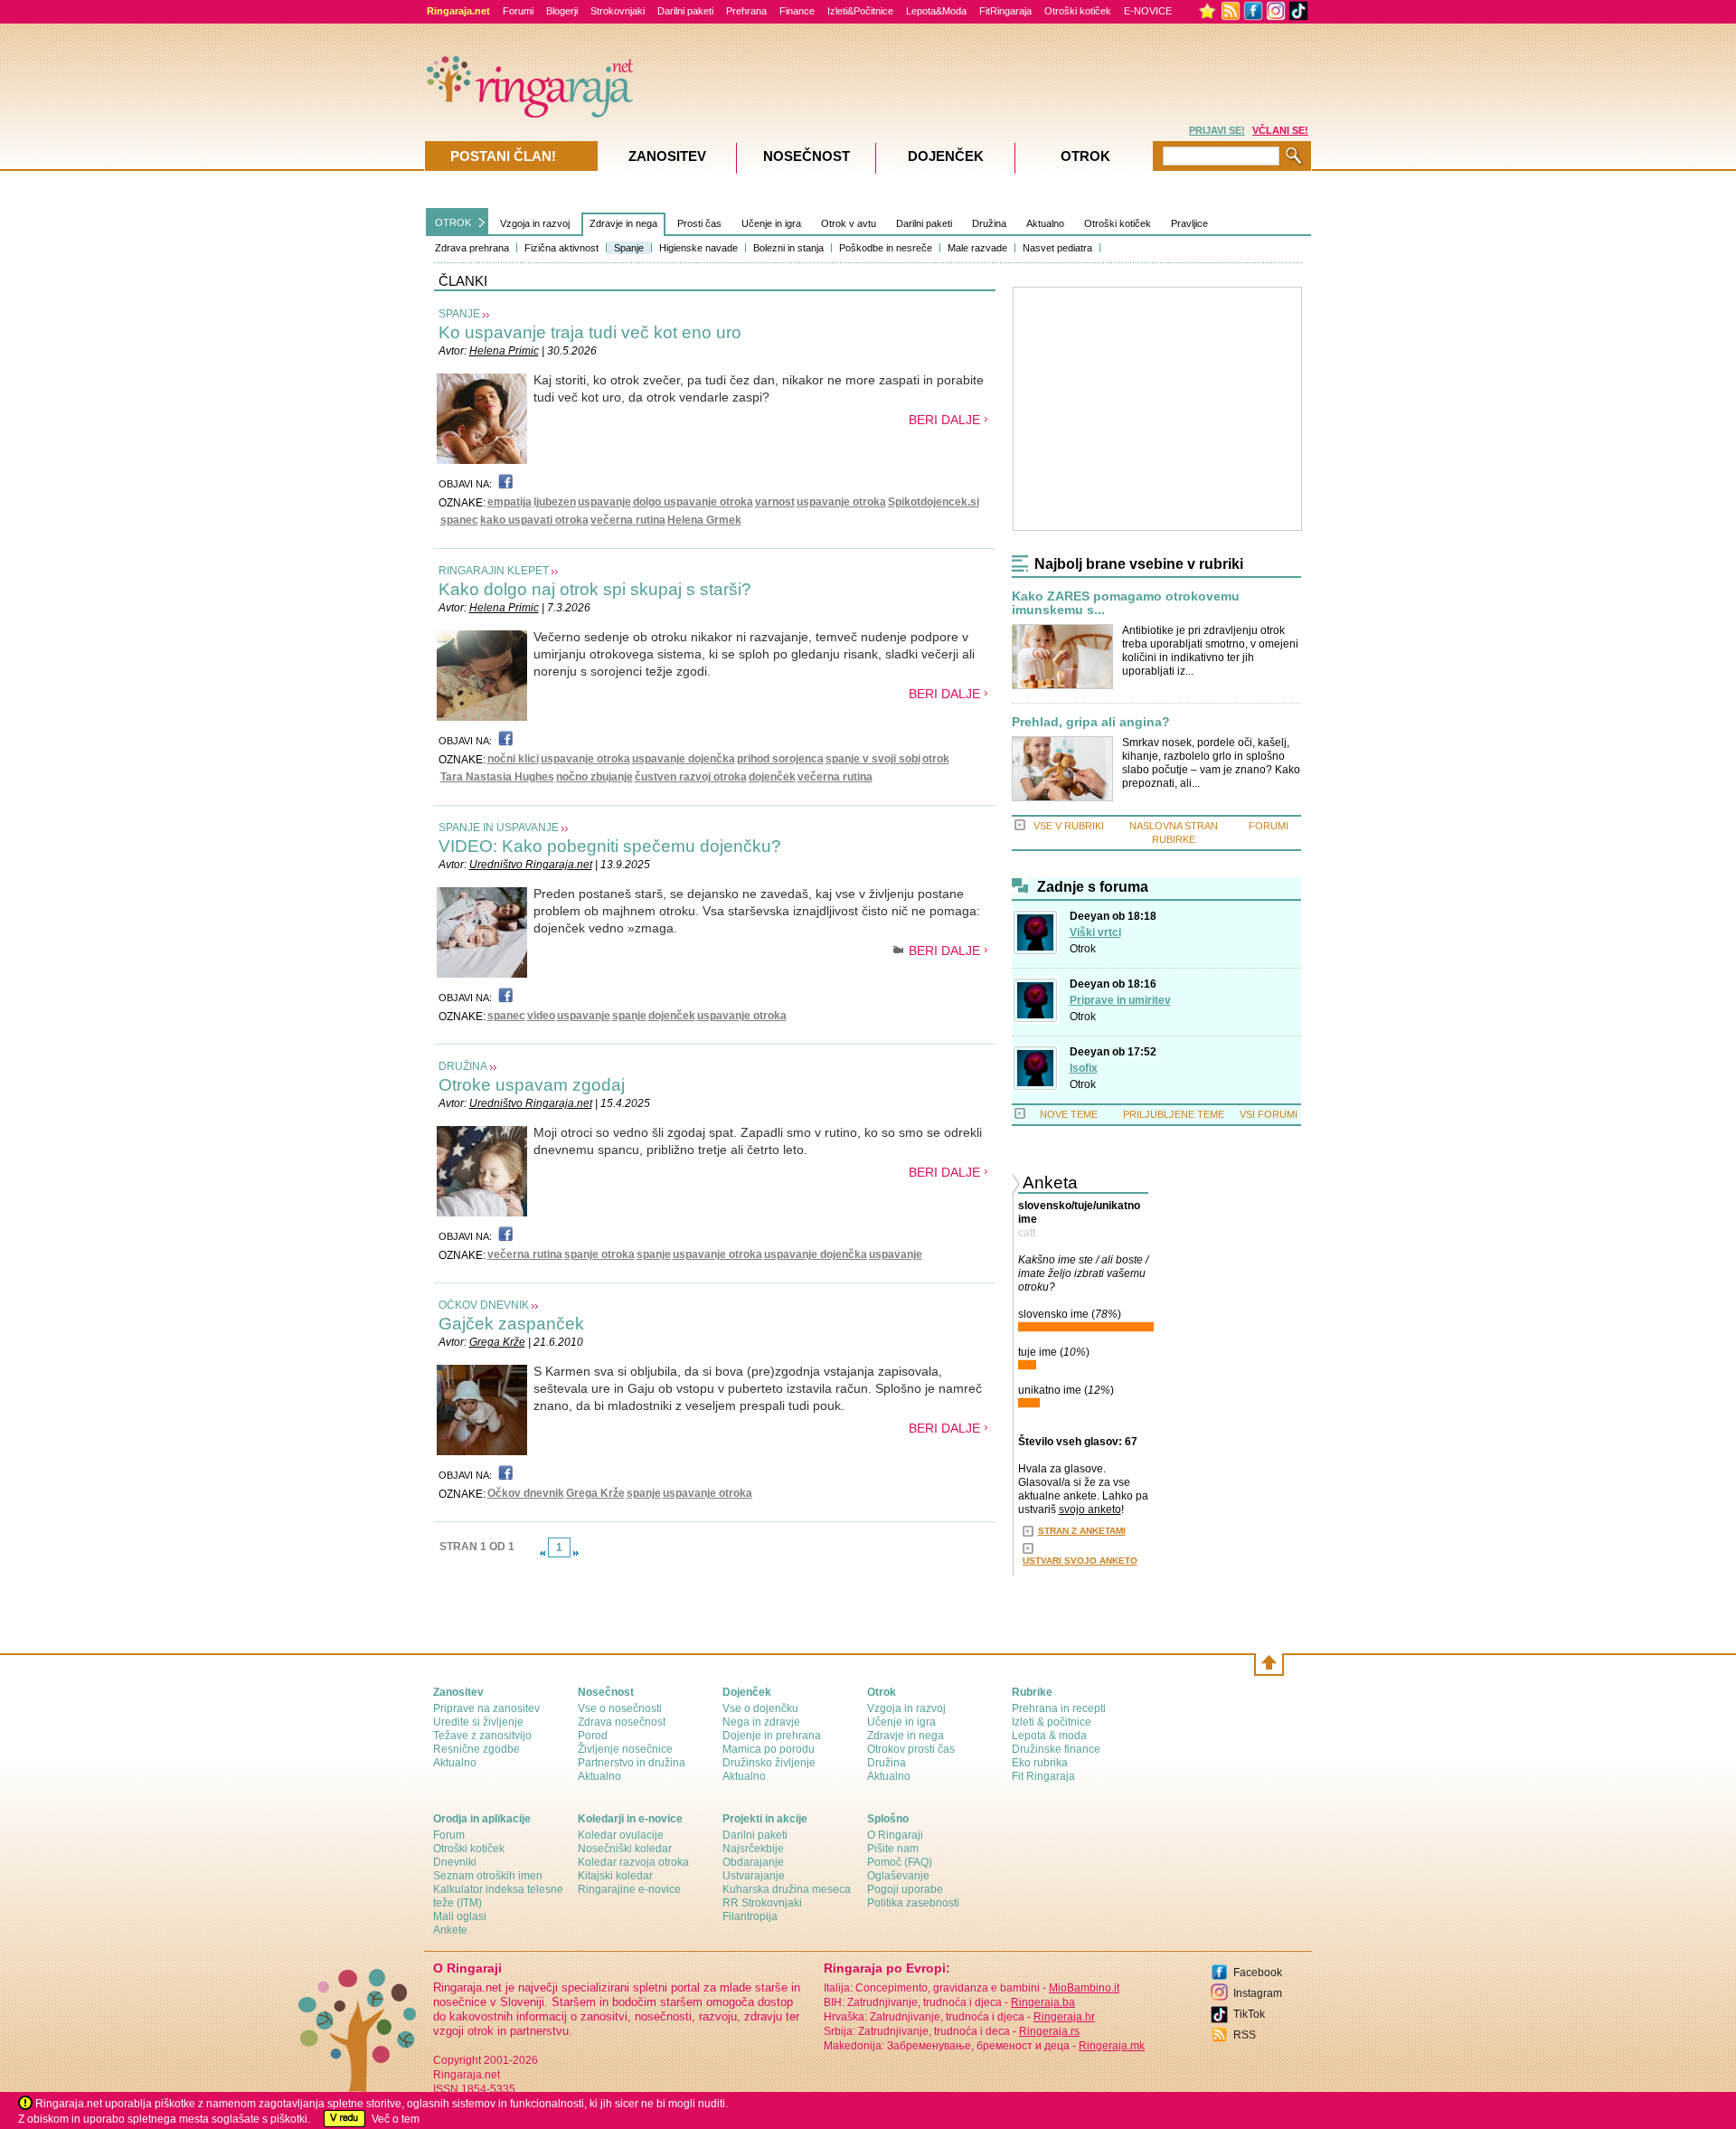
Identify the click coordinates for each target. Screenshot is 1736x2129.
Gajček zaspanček (511, 1324)
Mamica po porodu (769, 1749)
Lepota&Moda (936, 11)
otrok (936, 759)
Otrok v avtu (849, 223)
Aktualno (1045, 223)
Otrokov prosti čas (911, 1749)
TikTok (1249, 2014)
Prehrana (746, 11)
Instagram (1258, 1993)
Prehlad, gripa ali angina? (1091, 722)
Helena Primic (504, 351)
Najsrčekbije (753, 1849)
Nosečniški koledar (625, 1849)
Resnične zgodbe (476, 1749)
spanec (459, 520)
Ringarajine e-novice (629, 1889)
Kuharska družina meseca (787, 1889)
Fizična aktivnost (561, 248)
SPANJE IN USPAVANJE (499, 828)
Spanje (629, 248)
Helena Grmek (704, 520)
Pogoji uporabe (905, 1889)
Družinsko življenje (769, 1763)
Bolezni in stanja (788, 248)
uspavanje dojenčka (684, 759)
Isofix (1084, 1068)
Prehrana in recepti (1059, 1708)
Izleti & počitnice (1052, 1722)
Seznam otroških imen (488, 1876)
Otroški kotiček (1078, 11)
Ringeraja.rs (1049, 2031)
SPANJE (459, 314)
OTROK (453, 222)
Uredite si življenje (478, 1722)
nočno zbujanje (594, 777)
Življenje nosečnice (625, 1749)
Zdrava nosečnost (622, 1722)
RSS (1245, 2035)
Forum (449, 1835)
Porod (593, 1736)
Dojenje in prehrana (772, 1736)
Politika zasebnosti (913, 1903)
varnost (775, 502)
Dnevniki (455, 1862)
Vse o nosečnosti (620, 1708)
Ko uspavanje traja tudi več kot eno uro (590, 332)
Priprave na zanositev (486, 1708)
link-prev (542, 1553)
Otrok (1083, 949)
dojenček (772, 777)
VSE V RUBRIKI (1069, 826)
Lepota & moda (1049, 1736)
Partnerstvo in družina (632, 1763)
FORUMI (1269, 826)
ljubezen (555, 502)
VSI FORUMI (1269, 1114)
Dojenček (946, 156)
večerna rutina (628, 520)
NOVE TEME (1069, 1114)
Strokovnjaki (618, 11)
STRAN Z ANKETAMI (1082, 1531)
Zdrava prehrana (472, 248)
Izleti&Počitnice (860, 11)
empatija (509, 502)
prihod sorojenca (780, 759)
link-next (576, 1553)
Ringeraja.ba (1043, 2002)
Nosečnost (807, 156)
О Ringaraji (895, 1835)
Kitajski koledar (615, 1876)
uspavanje (604, 502)
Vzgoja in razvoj (535, 223)
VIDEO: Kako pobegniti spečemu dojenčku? (610, 846)
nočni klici (513, 759)
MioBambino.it (1084, 1988)
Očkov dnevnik (526, 1493)
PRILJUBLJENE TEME (1174, 1114)
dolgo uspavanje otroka (693, 502)
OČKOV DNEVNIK (484, 1305)
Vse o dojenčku (760, 1708)
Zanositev (667, 156)
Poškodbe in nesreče (886, 248)
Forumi (518, 11)
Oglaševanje (898, 1876)
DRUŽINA (463, 1066)
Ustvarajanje (754, 1876)
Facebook (1258, 1973)
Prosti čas (699, 223)
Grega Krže (497, 1342)
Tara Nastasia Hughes (497, 777)
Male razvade (977, 248)
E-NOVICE (1148, 11)
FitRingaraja (1005, 11)
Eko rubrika (1040, 1763)
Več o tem (396, 2119)
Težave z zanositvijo (482, 1736)
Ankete (450, 1930)
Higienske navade (698, 248)
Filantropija (750, 1916)
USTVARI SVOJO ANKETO (1080, 1561)
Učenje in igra (771, 223)
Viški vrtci (1095, 932)
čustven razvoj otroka (691, 777)
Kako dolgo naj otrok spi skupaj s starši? (595, 589)
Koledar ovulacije (621, 1835)
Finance (797, 11)
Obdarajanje (753, 1862)
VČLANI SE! (1280, 130)
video (541, 1016)
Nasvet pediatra (1057, 248)
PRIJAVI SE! (1217, 130)
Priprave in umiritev (1120, 1000)
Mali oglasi (460, 1916)
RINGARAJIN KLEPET (494, 571)
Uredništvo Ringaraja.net (531, 865)
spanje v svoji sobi (873, 759)
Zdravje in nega (623, 223)
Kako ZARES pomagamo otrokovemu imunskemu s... (1126, 603)
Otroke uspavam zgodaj (532, 1085)
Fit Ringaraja (1043, 1776)
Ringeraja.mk (1112, 2046)
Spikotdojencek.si (934, 502)
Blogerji (562, 11)
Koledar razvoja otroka (633, 1862)
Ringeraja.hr (1064, 2017)
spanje (629, 1016)
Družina (989, 223)
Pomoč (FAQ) (900, 1862)
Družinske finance (1056, 1749)
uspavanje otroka (841, 502)
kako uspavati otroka (534, 520)
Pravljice (1189, 223)
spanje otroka (599, 1254)
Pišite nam (893, 1849)
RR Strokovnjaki (762, 1903)
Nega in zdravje (761, 1722)
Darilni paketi (685, 11)
